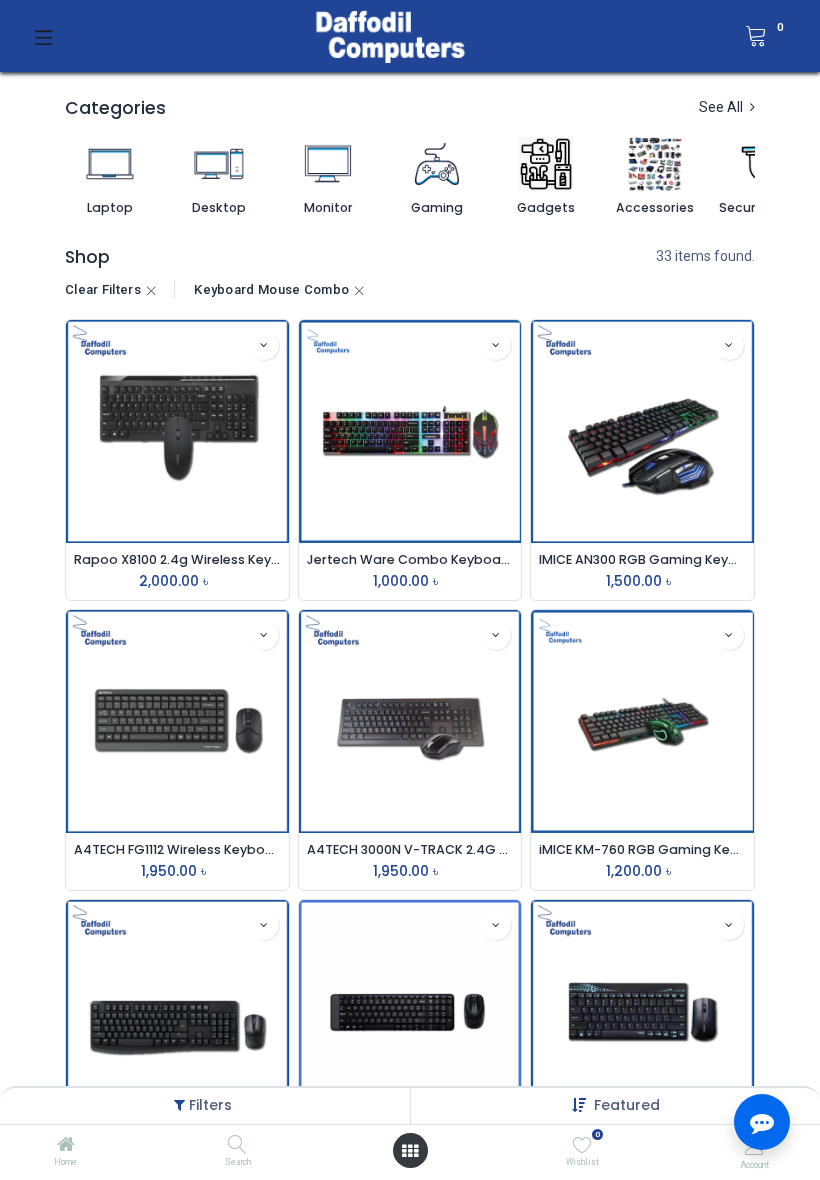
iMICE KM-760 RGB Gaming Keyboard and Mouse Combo (642, 849)
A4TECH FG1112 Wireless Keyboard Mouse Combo (177, 849)
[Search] (237, 1146)
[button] (627, 1105)
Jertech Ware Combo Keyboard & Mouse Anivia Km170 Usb (410, 559)
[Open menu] (410, 1151)
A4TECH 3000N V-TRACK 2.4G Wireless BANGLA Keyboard (410, 849)
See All (722, 107)
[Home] (66, 1146)
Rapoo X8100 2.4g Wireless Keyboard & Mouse (177, 559)
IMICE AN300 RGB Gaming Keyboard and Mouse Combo (642, 559)
